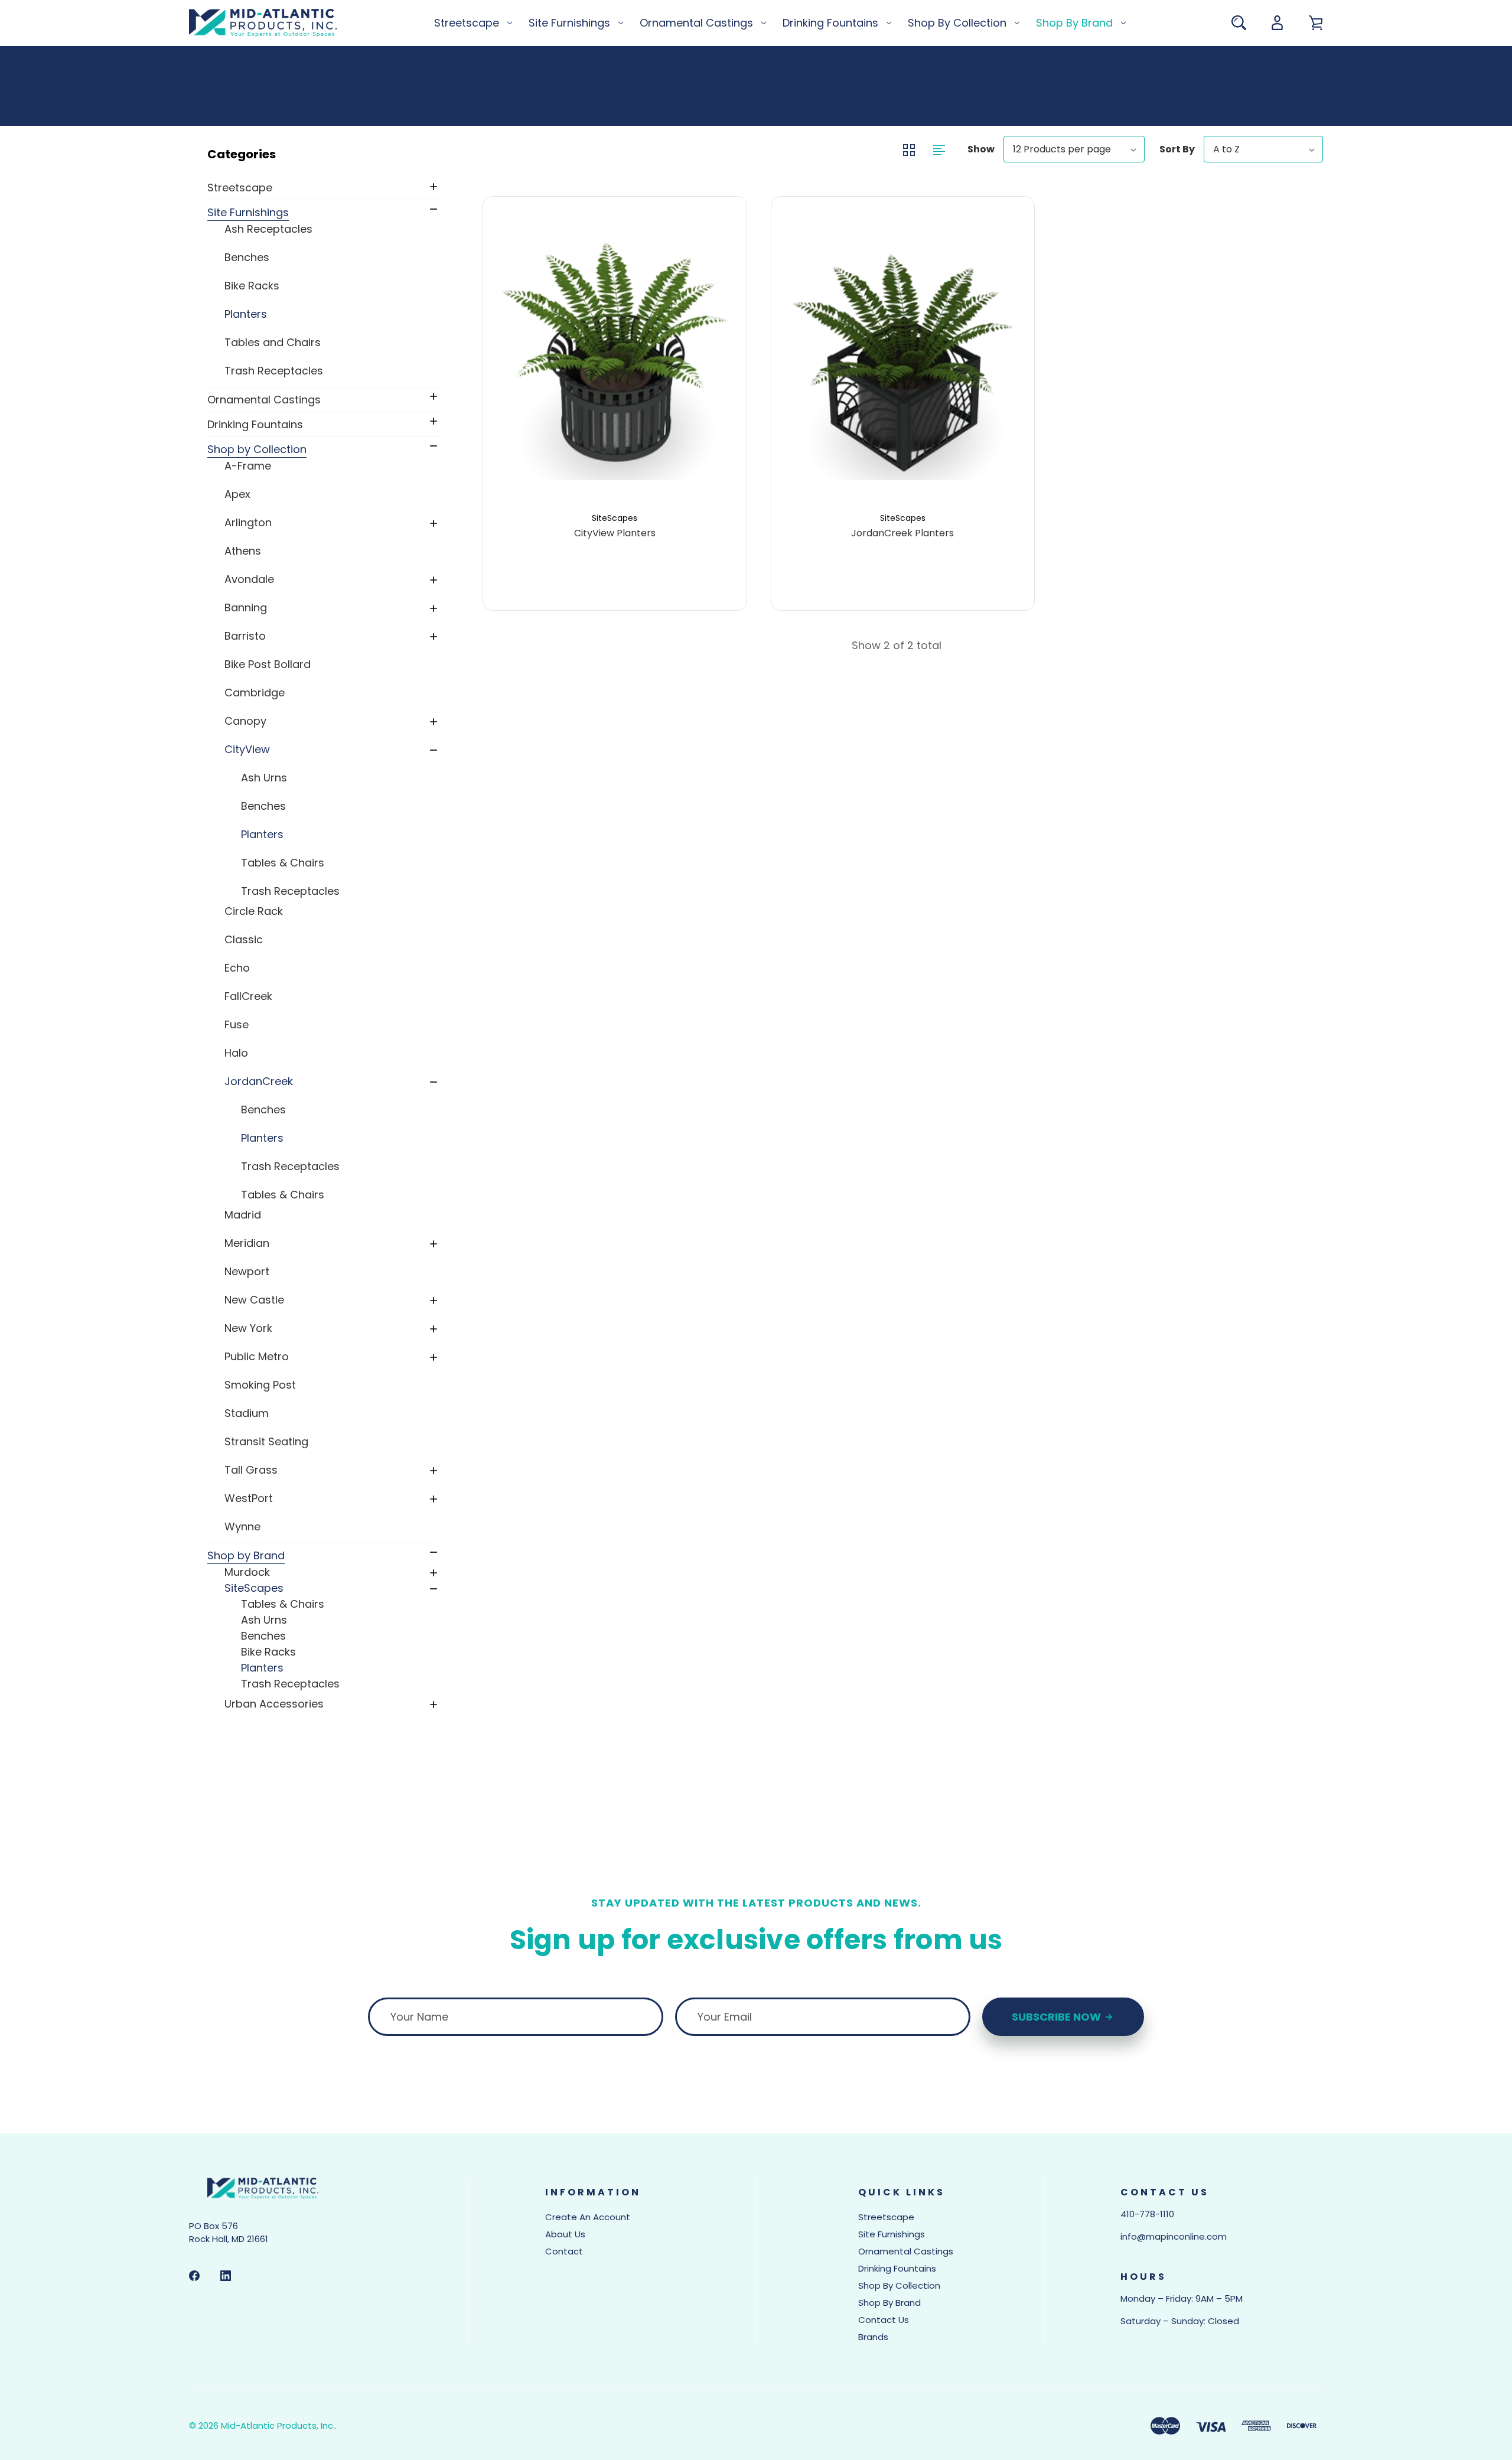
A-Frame (248, 466)
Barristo (245, 636)
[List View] (939, 149)
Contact (564, 2251)
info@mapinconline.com (1174, 2236)
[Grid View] (910, 149)
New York (248, 1328)
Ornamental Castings (696, 23)
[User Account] (1277, 23)
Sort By (1177, 149)
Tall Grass (251, 1470)
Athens (243, 551)
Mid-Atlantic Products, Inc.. (279, 2425)
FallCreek (248, 996)
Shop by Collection (957, 23)
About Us (565, 2234)
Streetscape (467, 23)
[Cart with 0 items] (1316, 23)
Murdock (247, 1572)
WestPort (249, 1498)
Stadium (247, 1413)
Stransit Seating (266, 1441)
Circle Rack (254, 911)
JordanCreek (259, 1081)
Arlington (248, 522)
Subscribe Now (1058, 2017)
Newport (247, 1271)
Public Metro (257, 1356)
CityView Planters (615, 534)
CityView (247, 749)
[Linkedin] (226, 2276)
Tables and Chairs (273, 342)
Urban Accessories (274, 1704)
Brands (873, 2337)
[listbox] (1074, 149)
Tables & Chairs (283, 863)
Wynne (242, 1526)
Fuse (237, 1024)
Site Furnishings (569, 23)
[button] (322, 154)
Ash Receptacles (268, 229)
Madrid (243, 1215)
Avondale (249, 579)
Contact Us (884, 2320)
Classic (244, 939)
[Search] (1239, 23)
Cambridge (255, 693)
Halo (236, 1053)
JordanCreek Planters (902, 534)
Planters (246, 314)
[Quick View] (615, 427)
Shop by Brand (1074, 23)
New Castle (254, 1300)
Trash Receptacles (274, 371)
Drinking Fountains (830, 23)
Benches (247, 257)
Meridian (247, 1243)
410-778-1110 (1147, 2214)
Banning (246, 607)
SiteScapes (254, 1588)
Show (981, 149)
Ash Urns (264, 778)
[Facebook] (194, 2276)
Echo (237, 968)
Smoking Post (260, 1385)
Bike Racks (252, 286)
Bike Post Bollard (268, 664)
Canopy (245, 721)
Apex (237, 494)
